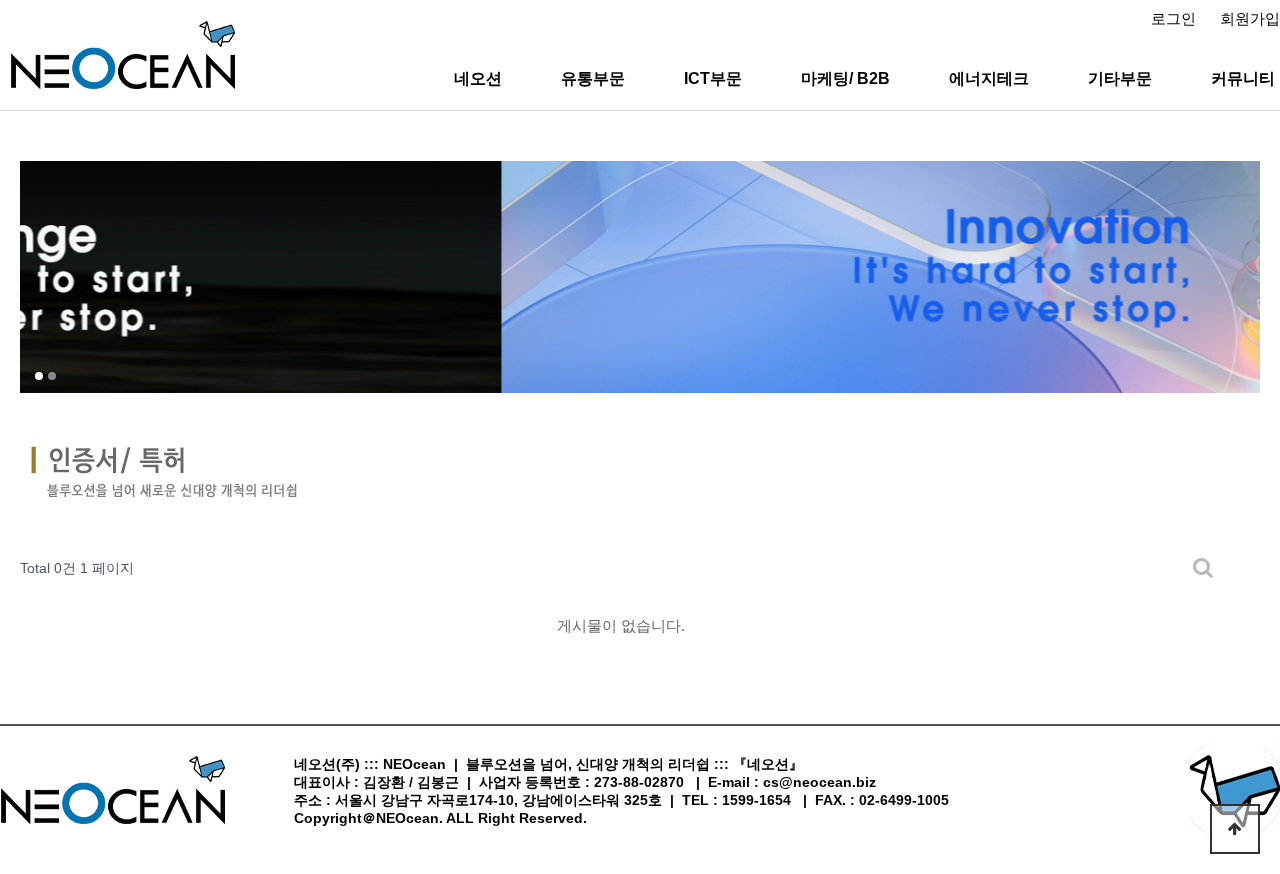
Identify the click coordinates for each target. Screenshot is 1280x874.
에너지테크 (989, 78)
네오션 (478, 78)
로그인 (1173, 18)
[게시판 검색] (1203, 568)
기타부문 (1120, 78)
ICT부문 (713, 78)
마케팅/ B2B (845, 78)
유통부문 (593, 78)
